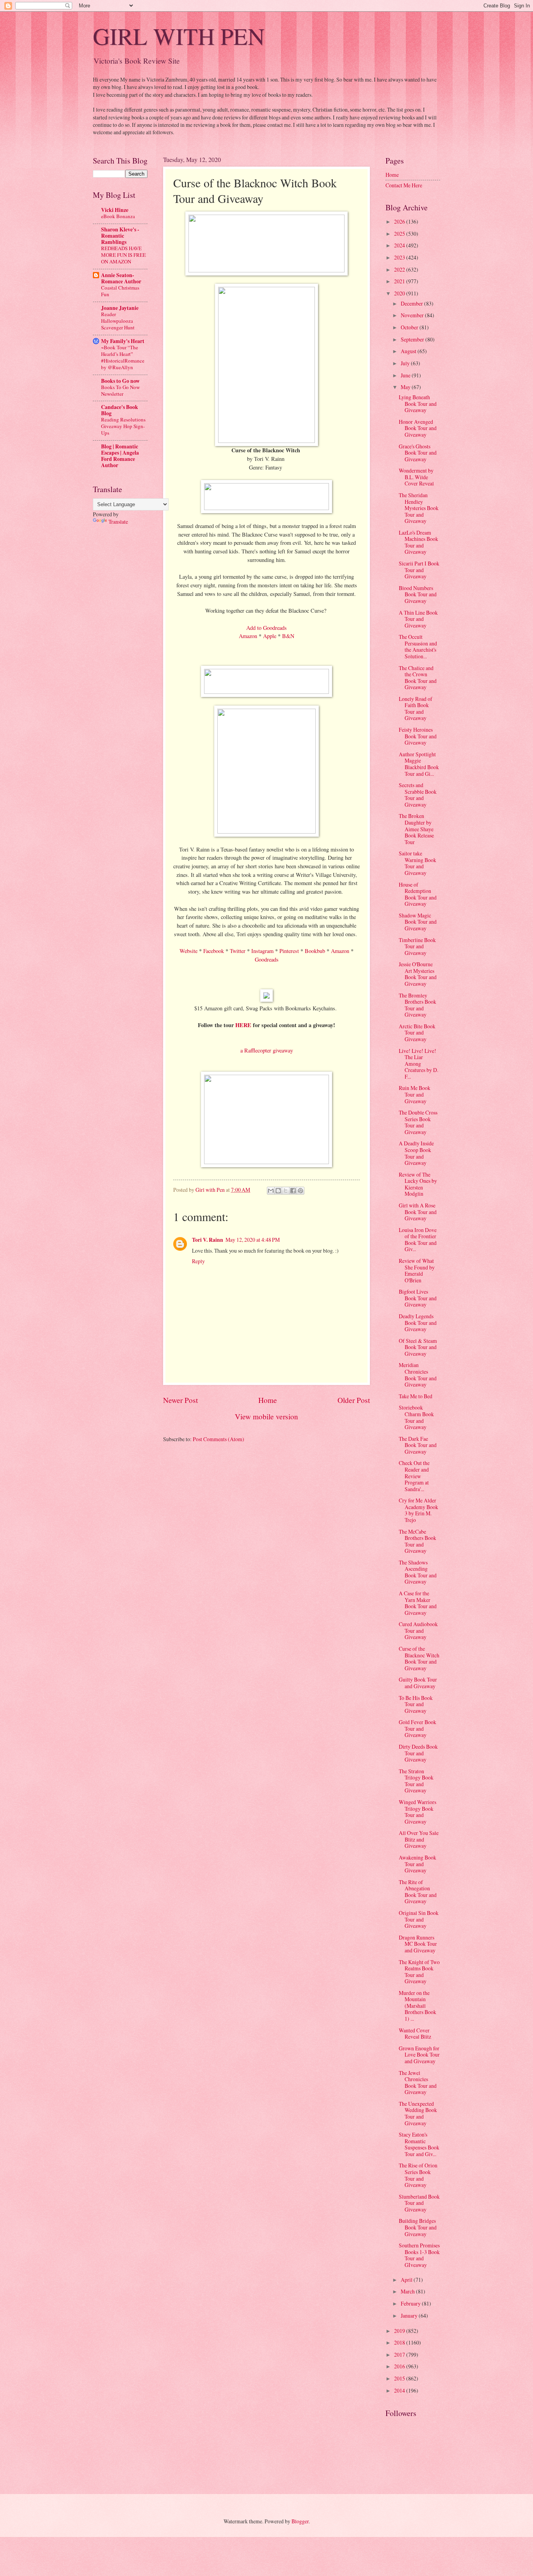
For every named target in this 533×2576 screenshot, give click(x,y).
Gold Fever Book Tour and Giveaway (418, 1728)
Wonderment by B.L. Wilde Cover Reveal (416, 477)
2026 (400, 221)
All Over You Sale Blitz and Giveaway (419, 1839)
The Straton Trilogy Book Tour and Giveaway (416, 1781)
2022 (400, 269)
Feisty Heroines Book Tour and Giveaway (418, 736)
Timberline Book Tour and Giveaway (417, 946)
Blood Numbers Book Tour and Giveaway (418, 594)
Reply (198, 1261)
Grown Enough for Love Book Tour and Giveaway (419, 2055)
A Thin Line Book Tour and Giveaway (418, 619)
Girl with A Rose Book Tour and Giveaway (418, 1212)
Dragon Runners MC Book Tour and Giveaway (418, 1944)
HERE (243, 1025)
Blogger (300, 2521)
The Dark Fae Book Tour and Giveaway (418, 1445)
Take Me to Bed (416, 1396)
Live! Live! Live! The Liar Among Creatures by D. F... (418, 1064)
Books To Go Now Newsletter (120, 390)
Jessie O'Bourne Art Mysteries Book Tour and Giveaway (418, 974)
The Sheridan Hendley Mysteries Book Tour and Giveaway (419, 508)
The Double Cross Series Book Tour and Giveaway (418, 1122)
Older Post (354, 1400)
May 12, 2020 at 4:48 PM (253, 1240)
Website (188, 951)
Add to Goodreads (266, 628)
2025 (400, 234)
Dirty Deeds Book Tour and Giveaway (418, 1753)
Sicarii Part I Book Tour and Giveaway (419, 570)
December (412, 303)
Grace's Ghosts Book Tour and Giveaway (418, 453)
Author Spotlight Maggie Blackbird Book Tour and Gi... (419, 764)
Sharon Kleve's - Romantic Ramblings (120, 236)
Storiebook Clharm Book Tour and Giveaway (416, 1417)
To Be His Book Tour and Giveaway (416, 1704)
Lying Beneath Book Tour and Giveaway (418, 404)
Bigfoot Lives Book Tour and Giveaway (418, 1298)
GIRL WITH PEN (179, 36)
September (413, 339)
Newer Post (180, 1400)
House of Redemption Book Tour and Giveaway (418, 894)
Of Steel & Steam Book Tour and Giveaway (418, 1347)
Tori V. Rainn (208, 1240)
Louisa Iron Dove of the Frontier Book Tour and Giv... (418, 1240)
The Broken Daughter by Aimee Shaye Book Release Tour (416, 829)
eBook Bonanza (118, 216)
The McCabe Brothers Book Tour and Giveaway (418, 1541)
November (413, 315)
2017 (400, 2355)
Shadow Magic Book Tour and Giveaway (418, 922)
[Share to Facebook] (293, 1191)
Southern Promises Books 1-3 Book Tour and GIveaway (419, 2255)
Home (268, 1400)
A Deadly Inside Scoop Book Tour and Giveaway (416, 1153)
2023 (400, 257)
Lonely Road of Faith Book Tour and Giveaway (416, 708)
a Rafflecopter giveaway (267, 1050)
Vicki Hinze (115, 210)
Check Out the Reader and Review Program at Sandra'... (414, 1476)
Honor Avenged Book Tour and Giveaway (418, 428)
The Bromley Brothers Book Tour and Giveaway (418, 1005)
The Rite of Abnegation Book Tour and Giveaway (418, 1892)
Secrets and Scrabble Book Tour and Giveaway (418, 795)
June (406, 375)
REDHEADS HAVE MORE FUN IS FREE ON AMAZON (123, 255)
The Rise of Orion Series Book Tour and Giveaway (418, 2175)
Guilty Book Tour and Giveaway (418, 1683)
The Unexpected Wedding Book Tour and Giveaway (418, 2113)
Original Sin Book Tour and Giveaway (419, 1919)
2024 (400, 245)
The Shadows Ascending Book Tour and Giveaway (418, 1572)
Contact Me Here (404, 185)
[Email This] (271, 1191)
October (410, 327)
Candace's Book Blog (120, 410)
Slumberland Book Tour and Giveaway (419, 2203)
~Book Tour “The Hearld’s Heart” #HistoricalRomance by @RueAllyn (123, 357)
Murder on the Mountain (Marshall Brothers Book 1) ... (418, 2006)
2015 (400, 2378)
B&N (288, 636)
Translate (118, 522)
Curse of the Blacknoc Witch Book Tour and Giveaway (419, 1658)
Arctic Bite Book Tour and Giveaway (417, 1033)
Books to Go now (120, 381)
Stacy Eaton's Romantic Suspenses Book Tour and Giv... (419, 2144)
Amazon (248, 636)
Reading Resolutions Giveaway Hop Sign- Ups (123, 426)
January (410, 2316)
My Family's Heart (123, 341)
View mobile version (266, 1416)
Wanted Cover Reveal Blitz (415, 2034)
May (406, 387)
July (406, 363)
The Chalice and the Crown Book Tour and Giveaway (418, 678)
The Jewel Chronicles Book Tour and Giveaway (418, 2083)
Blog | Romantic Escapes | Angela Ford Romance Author (120, 456)
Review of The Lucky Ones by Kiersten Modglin (418, 1184)
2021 (400, 281)
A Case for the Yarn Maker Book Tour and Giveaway (418, 1603)
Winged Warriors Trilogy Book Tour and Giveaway (418, 1812)
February (411, 2303)
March (408, 2291)
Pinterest (289, 951)
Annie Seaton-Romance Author (121, 278)
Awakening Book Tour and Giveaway (418, 1864)
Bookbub (315, 951)
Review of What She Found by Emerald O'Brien (417, 1270)
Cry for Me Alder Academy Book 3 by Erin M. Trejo (418, 1510)
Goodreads (267, 959)
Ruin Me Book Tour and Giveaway (415, 1094)
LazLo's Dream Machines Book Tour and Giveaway (418, 542)
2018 (400, 2342)
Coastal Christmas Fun (120, 291)
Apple (270, 636)
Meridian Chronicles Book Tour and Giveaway (418, 1375)
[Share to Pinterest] (300, 1191)
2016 (400, 2366)
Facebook (214, 951)
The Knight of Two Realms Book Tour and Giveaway (419, 1972)
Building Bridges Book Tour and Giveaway (418, 2227)
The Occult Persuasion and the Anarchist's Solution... (418, 646)
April (407, 2280)
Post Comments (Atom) (219, 1439)
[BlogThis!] (278, 1191)
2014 (400, 2390)
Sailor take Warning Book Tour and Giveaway (418, 863)
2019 (400, 2331)
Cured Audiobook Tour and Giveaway (418, 1630)
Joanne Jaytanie (120, 308)
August (409, 351)
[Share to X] (286, 1191)
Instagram (262, 951)
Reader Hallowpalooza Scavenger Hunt (118, 321)
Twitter (238, 951)
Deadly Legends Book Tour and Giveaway (418, 1323)
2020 (400, 293)
